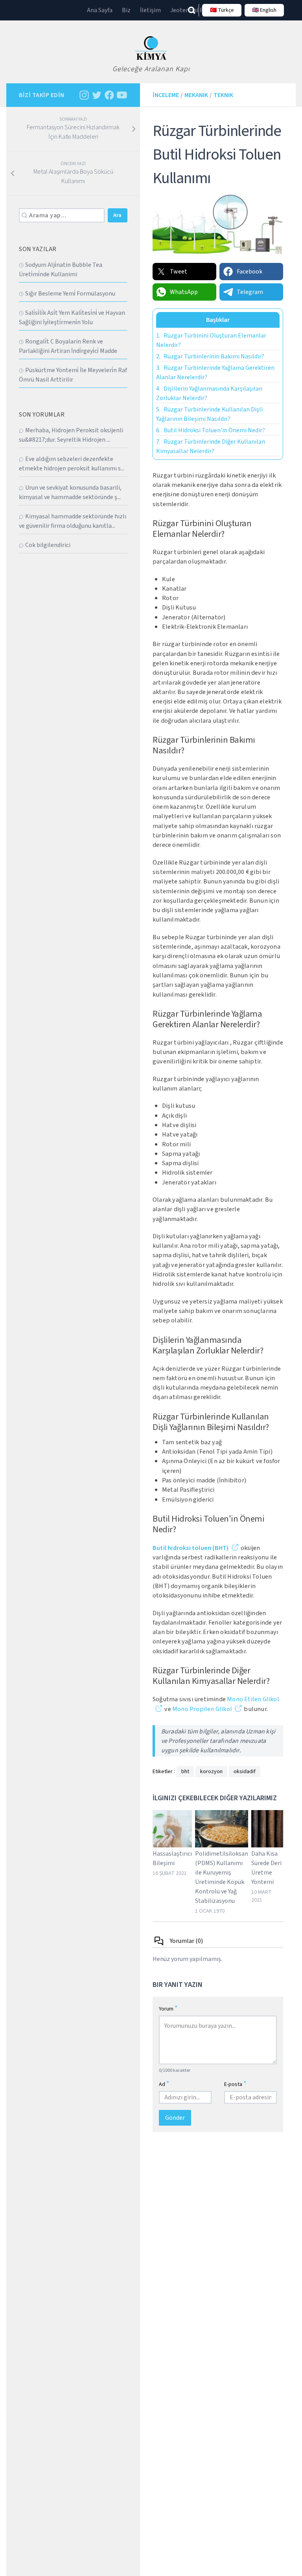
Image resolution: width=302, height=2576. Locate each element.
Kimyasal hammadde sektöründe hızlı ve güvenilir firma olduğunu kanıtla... (73, 521)
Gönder (175, 2118)
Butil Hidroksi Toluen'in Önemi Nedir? (211, 430)
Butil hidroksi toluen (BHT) (191, 1548)
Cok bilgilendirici (48, 545)
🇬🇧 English (264, 10)
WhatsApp (184, 292)
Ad (164, 2084)
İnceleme (166, 95)
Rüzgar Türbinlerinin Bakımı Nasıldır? (210, 356)
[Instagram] (84, 95)
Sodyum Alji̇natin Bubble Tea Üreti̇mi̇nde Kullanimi (61, 270)
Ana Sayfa (100, 10)
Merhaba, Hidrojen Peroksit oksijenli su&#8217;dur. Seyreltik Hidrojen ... (71, 435)
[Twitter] (97, 95)
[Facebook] (109, 95)
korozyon (211, 1772)
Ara (117, 215)
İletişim (150, 10)
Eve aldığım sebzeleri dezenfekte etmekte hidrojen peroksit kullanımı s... (72, 464)
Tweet (179, 272)
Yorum (168, 2008)
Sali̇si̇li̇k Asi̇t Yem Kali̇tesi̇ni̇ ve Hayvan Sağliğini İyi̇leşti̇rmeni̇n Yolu (72, 318)
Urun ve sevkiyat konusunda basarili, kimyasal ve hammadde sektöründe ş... (70, 492)
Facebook (250, 272)
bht (185, 1772)
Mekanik (196, 95)
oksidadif (245, 1772)
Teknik (223, 95)
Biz (126, 10)
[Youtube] (122, 95)
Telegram (250, 292)
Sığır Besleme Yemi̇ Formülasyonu (70, 294)
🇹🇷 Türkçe (222, 10)
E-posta (235, 2084)
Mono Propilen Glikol (202, 1709)
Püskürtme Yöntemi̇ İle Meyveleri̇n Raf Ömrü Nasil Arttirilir (73, 375)
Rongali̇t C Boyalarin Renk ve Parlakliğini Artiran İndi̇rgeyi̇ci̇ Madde (68, 346)
